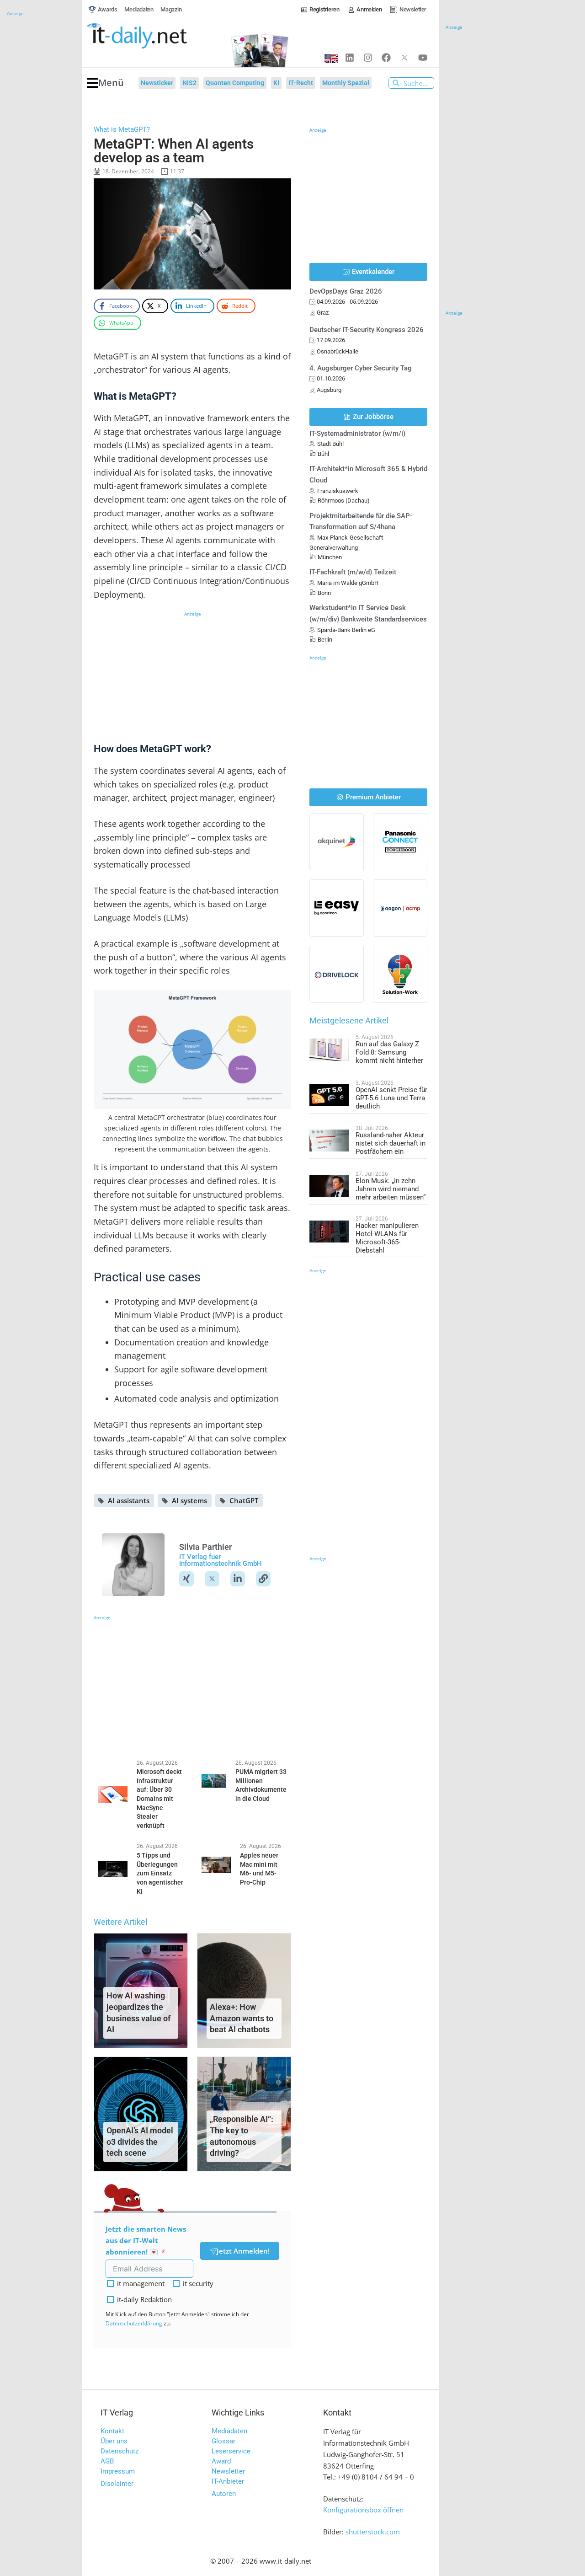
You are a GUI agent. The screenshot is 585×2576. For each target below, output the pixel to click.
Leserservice (231, 2451)
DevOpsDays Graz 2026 (346, 291)
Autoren (224, 2494)
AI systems (189, 1500)
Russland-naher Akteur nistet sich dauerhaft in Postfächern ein (391, 1143)
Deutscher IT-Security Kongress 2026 (367, 330)
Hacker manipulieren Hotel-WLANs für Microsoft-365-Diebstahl (387, 1238)
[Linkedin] (350, 58)
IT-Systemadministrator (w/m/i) (357, 434)
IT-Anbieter (228, 2481)
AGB (107, 2461)
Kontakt (112, 2431)
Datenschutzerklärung (134, 2323)
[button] (105, 83)
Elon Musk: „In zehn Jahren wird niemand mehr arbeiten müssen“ (391, 1189)
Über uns (114, 2441)
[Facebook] (386, 58)
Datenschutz (120, 2451)
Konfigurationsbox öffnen (363, 2510)
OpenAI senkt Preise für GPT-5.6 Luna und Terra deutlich (391, 1098)
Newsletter (228, 2471)
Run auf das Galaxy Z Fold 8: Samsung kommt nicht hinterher (389, 1052)
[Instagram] (368, 58)
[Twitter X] (404, 58)
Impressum (118, 2471)
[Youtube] (423, 58)
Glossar (223, 2441)
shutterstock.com (373, 2532)
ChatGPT (244, 1500)
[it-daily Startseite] (154, 36)
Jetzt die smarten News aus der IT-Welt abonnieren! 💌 (146, 2240)
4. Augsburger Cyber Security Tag (361, 368)
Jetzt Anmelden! (243, 2251)
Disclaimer (117, 2484)
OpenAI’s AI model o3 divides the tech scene (140, 2142)
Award (221, 2461)
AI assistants (129, 1500)
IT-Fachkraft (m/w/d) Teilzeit (353, 572)
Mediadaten (229, 2431)
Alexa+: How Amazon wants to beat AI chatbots (242, 2018)
